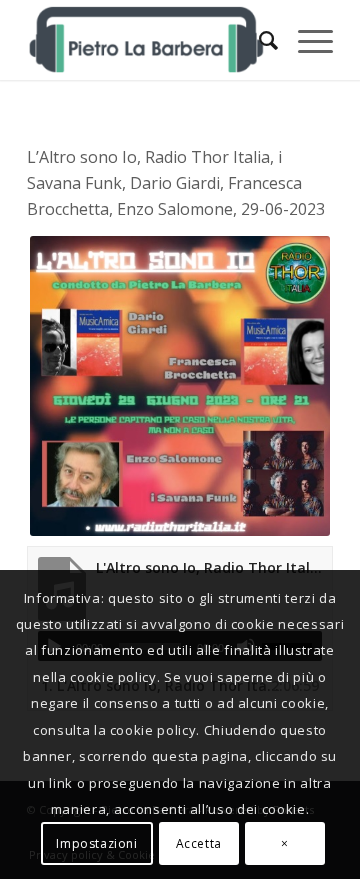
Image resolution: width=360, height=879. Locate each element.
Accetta (199, 843)
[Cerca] (258, 40)
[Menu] (305, 40)
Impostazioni (96, 843)
